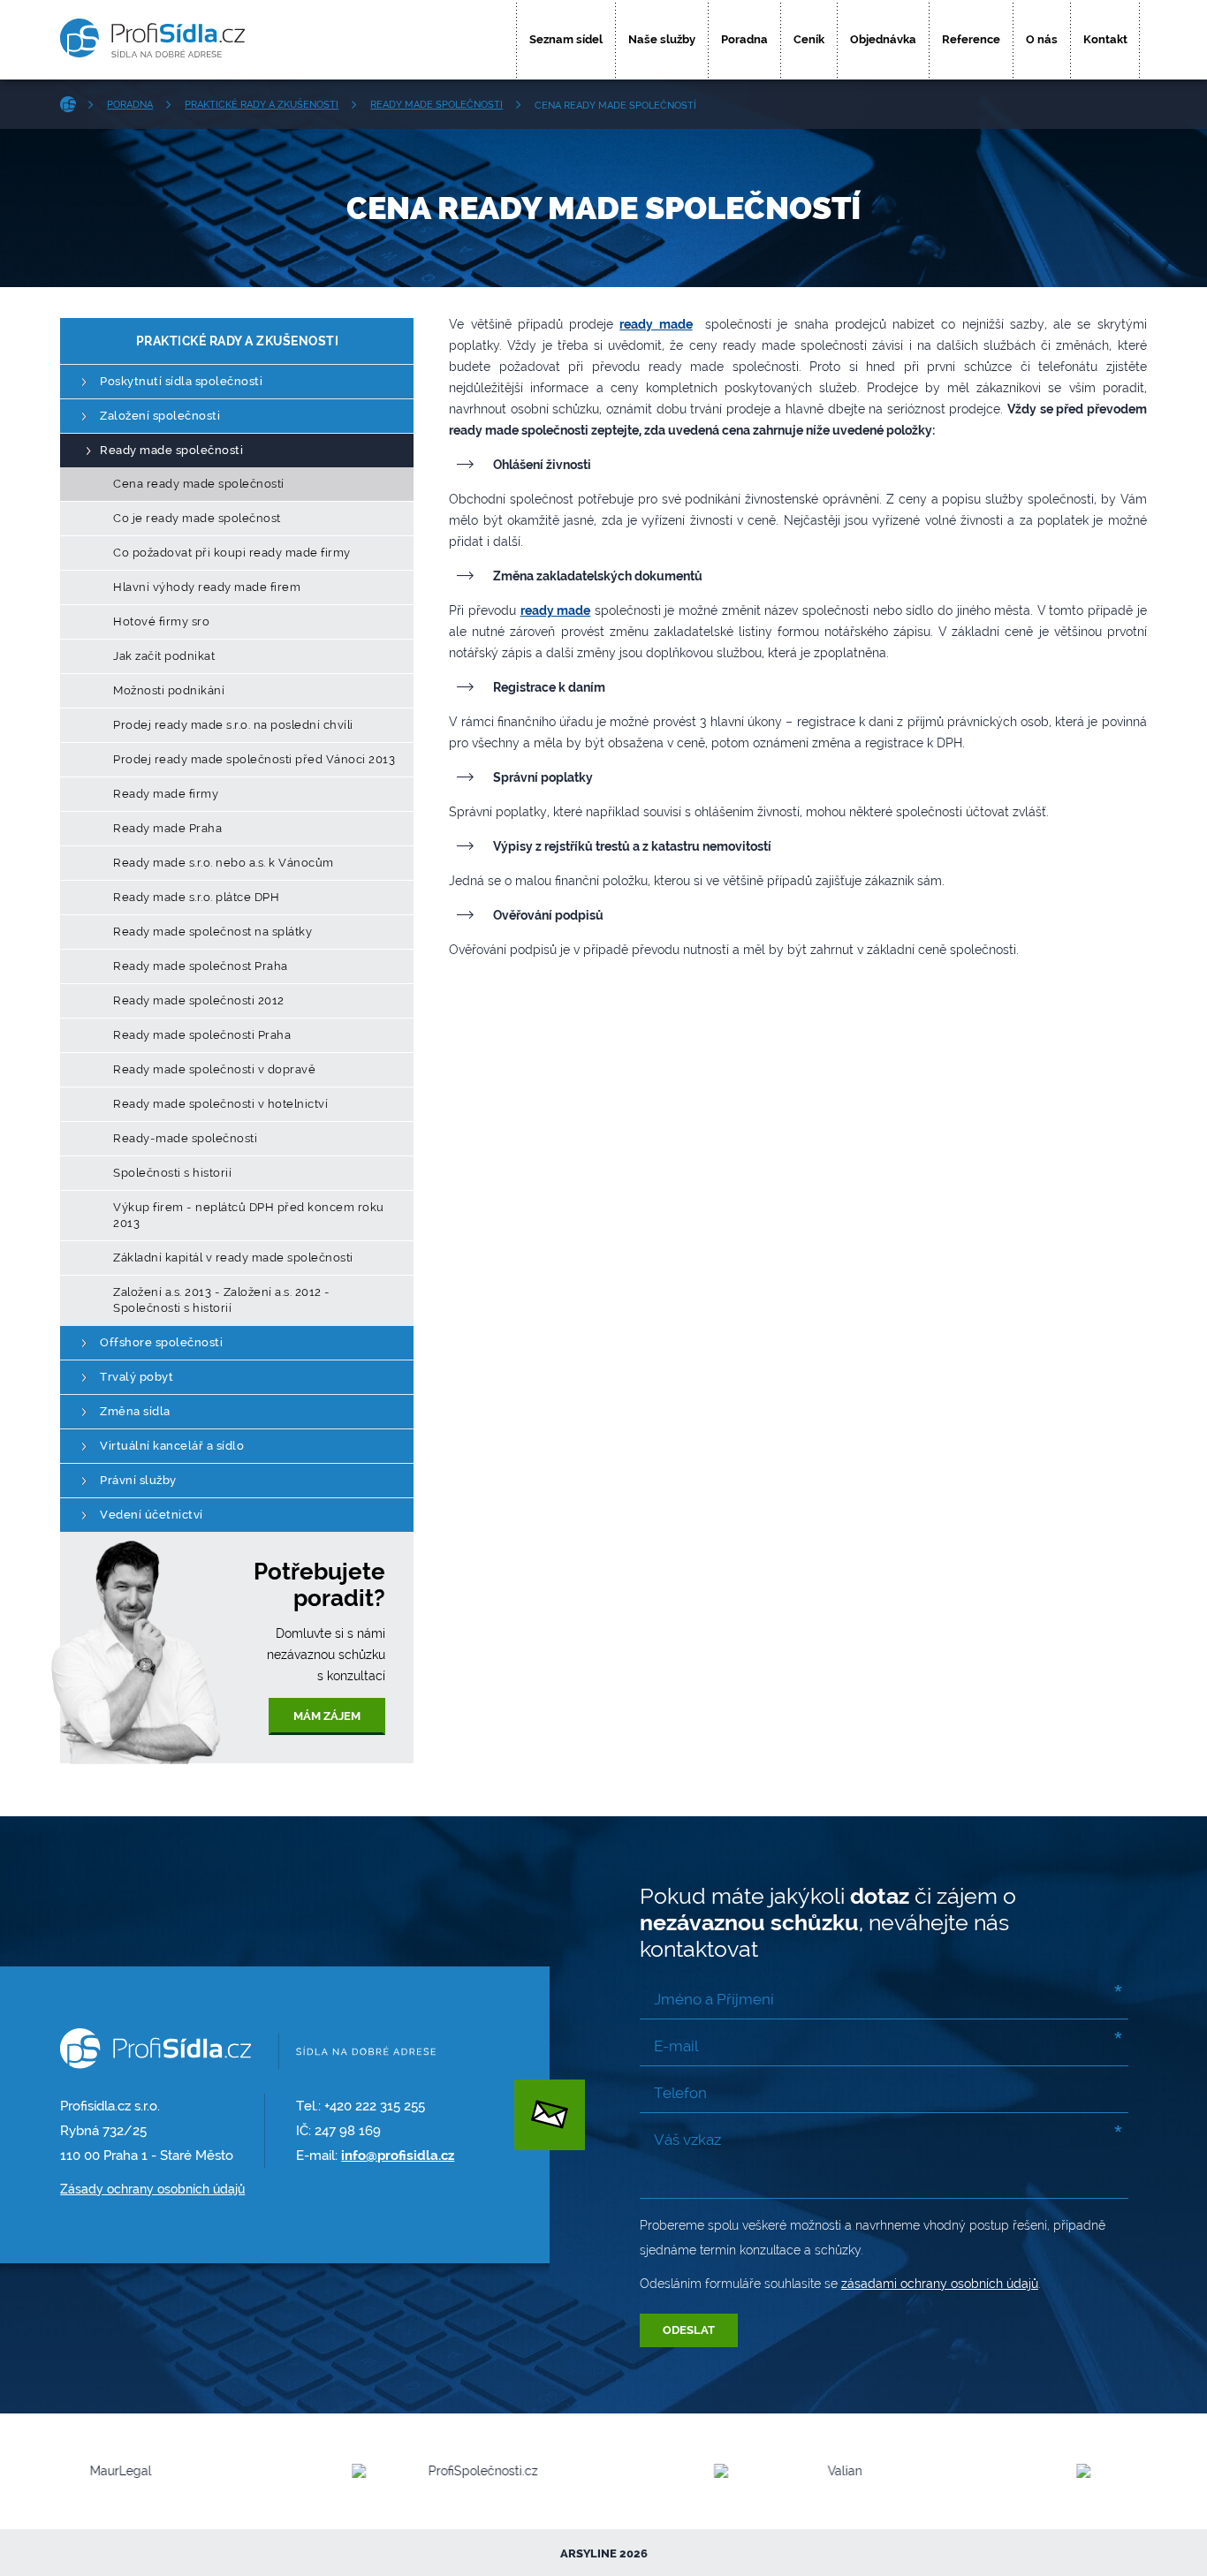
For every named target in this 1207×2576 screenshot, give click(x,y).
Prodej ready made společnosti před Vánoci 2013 (254, 759)
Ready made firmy (166, 794)
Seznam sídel (566, 39)
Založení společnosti (160, 416)
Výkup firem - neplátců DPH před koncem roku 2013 (249, 1215)
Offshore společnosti (161, 1342)
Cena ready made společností (199, 484)
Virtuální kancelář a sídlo (172, 1446)
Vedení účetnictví (152, 1515)
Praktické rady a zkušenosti (262, 105)
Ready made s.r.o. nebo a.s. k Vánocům (224, 863)
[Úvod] (74, 104)
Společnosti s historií (172, 1173)
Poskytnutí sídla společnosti (181, 381)
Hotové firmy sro (161, 621)
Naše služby (662, 39)
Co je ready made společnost (197, 518)
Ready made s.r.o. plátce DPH (196, 897)
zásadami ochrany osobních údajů (940, 2284)
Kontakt (1105, 39)
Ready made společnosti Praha (202, 1035)
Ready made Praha (167, 828)
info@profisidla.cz (398, 2156)
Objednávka (883, 39)
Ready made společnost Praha (201, 966)
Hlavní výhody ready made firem (207, 587)
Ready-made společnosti (185, 1138)
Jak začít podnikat (164, 656)
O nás (1042, 39)
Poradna (744, 39)
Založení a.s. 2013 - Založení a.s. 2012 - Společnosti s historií (222, 1300)
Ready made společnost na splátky (213, 932)
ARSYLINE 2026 (604, 2553)
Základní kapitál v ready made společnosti (233, 1258)
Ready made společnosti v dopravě (214, 1069)
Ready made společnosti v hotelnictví (220, 1104)
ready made (656, 324)
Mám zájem (327, 1716)
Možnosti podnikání (169, 690)
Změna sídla (135, 1411)
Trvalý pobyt (137, 1377)
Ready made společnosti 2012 (199, 1000)
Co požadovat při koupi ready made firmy (232, 553)
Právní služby (138, 1480)
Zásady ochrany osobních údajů (152, 2189)
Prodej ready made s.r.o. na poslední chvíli (233, 725)
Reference (971, 39)
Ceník (809, 39)
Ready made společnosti (436, 105)
